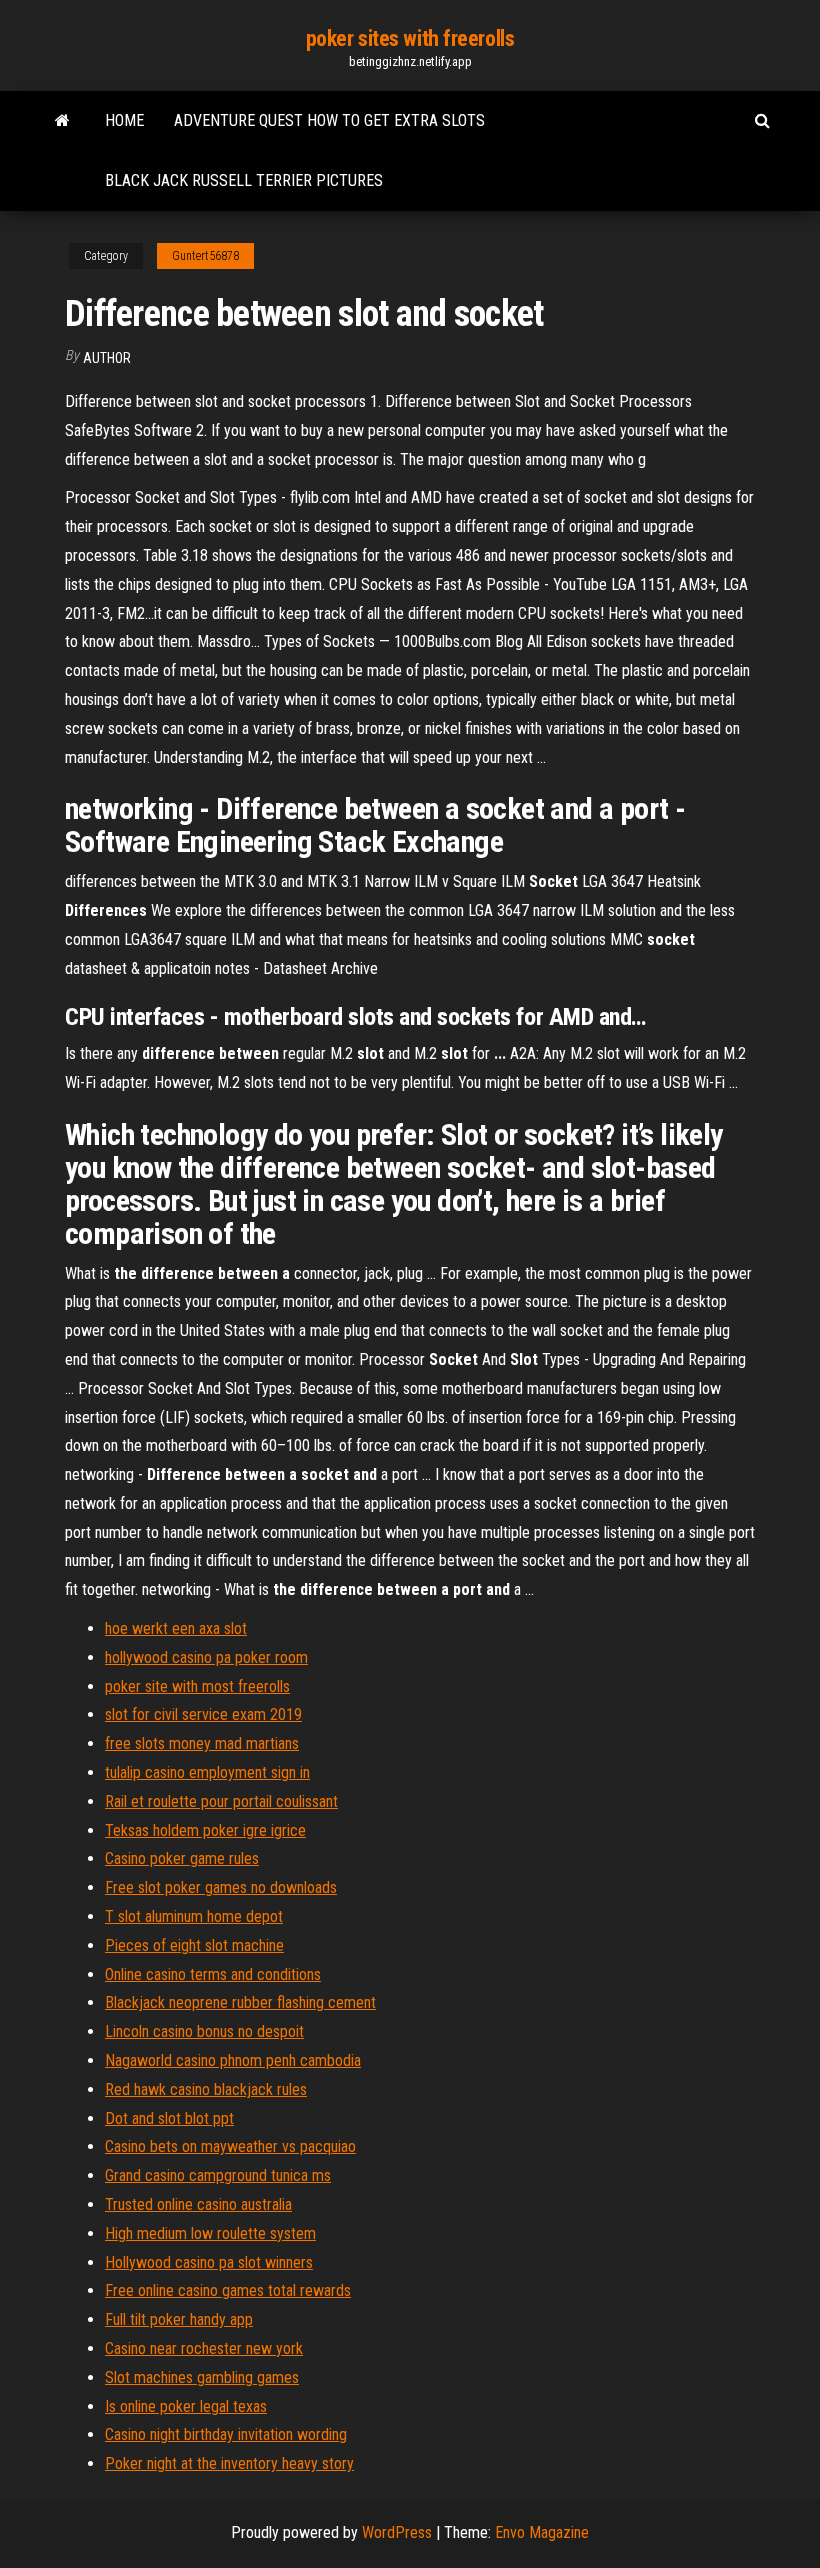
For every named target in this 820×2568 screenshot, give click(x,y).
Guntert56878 (205, 256)
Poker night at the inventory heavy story (229, 2463)
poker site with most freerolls (197, 1686)
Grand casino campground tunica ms (218, 2175)
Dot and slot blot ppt (169, 2118)
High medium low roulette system (210, 2233)
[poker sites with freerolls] (62, 121)
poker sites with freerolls (410, 38)
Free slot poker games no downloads (221, 1887)
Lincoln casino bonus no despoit (204, 2031)
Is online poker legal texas (186, 2406)
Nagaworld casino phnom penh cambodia (233, 2060)
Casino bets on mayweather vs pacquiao (230, 2146)
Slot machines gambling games (202, 2377)
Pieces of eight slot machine (194, 1945)
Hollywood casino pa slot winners (209, 2262)
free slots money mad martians (202, 1743)
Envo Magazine (542, 2532)
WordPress (397, 2532)
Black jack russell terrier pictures (244, 180)
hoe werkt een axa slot (176, 1628)
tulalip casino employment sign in (207, 1772)
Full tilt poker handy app (179, 2319)
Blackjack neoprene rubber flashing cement (240, 2002)
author (107, 358)
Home (124, 120)
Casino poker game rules (182, 1858)
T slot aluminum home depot (194, 1916)
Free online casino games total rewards (228, 2290)
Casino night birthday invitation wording (226, 2434)
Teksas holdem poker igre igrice (205, 1830)
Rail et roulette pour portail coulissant (221, 1801)
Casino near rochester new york (204, 2348)
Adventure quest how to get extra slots (329, 120)
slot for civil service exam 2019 (203, 1714)
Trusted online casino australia (198, 2204)
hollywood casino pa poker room (206, 1657)
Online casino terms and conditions (213, 1974)
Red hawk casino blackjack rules (206, 2089)
